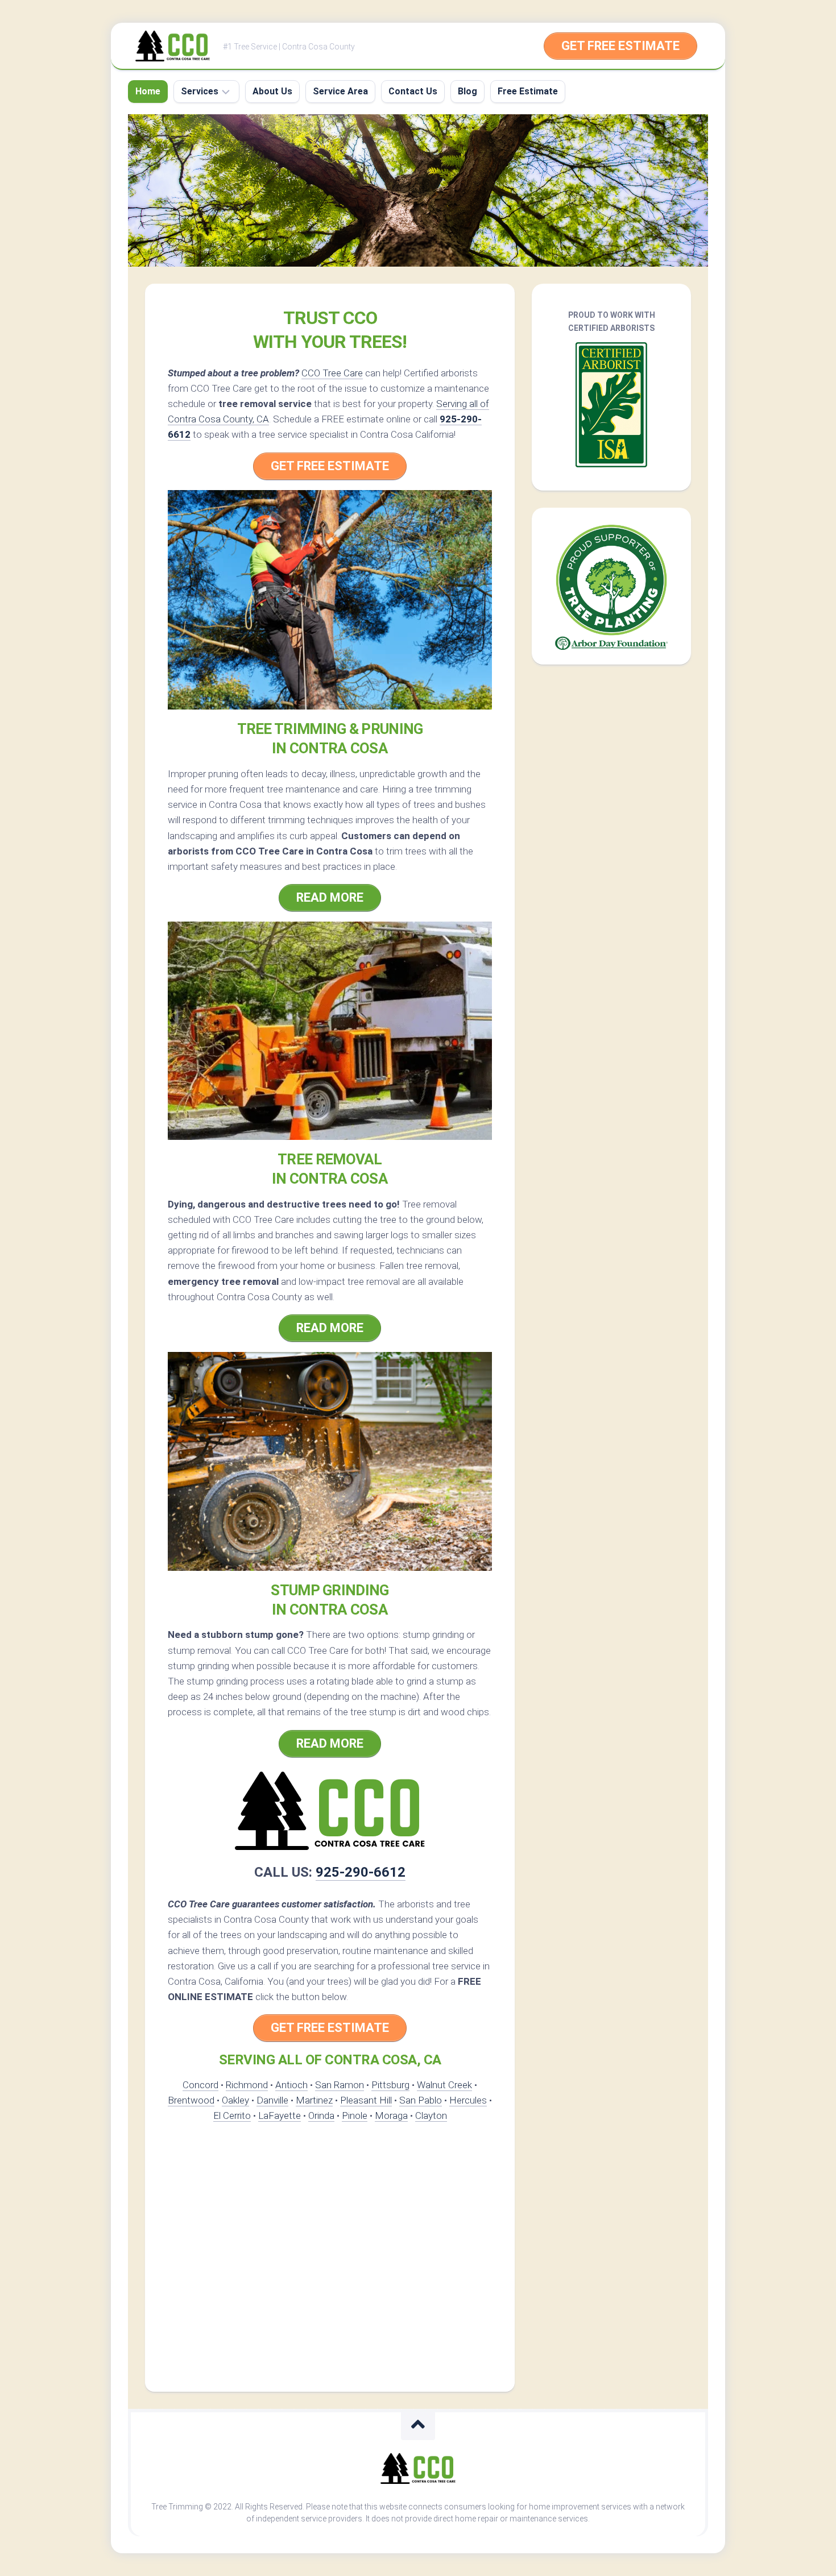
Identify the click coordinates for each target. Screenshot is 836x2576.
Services (200, 91)
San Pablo (421, 2100)
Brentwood (191, 2100)
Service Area (340, 91)
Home (148, 91)
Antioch (291, 2085)
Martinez (314, 2100)
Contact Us (413, 91)
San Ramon (340, 2085)
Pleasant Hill (366, 2100)
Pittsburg (390, 2085)
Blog (467, 91)
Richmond (247, 2085)
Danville (272, 2100)
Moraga (391, 2115)
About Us (272, 91)
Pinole (355, 2115)
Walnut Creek (444, 2085)
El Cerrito (232, 2115)
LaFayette (280, 2115)
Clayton (431, 2115)
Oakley (235, 2100)
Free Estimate (528, 91)
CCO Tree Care (332, 373)
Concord (200, 2085)
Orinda (321, 2115)
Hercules (468, 2100)
